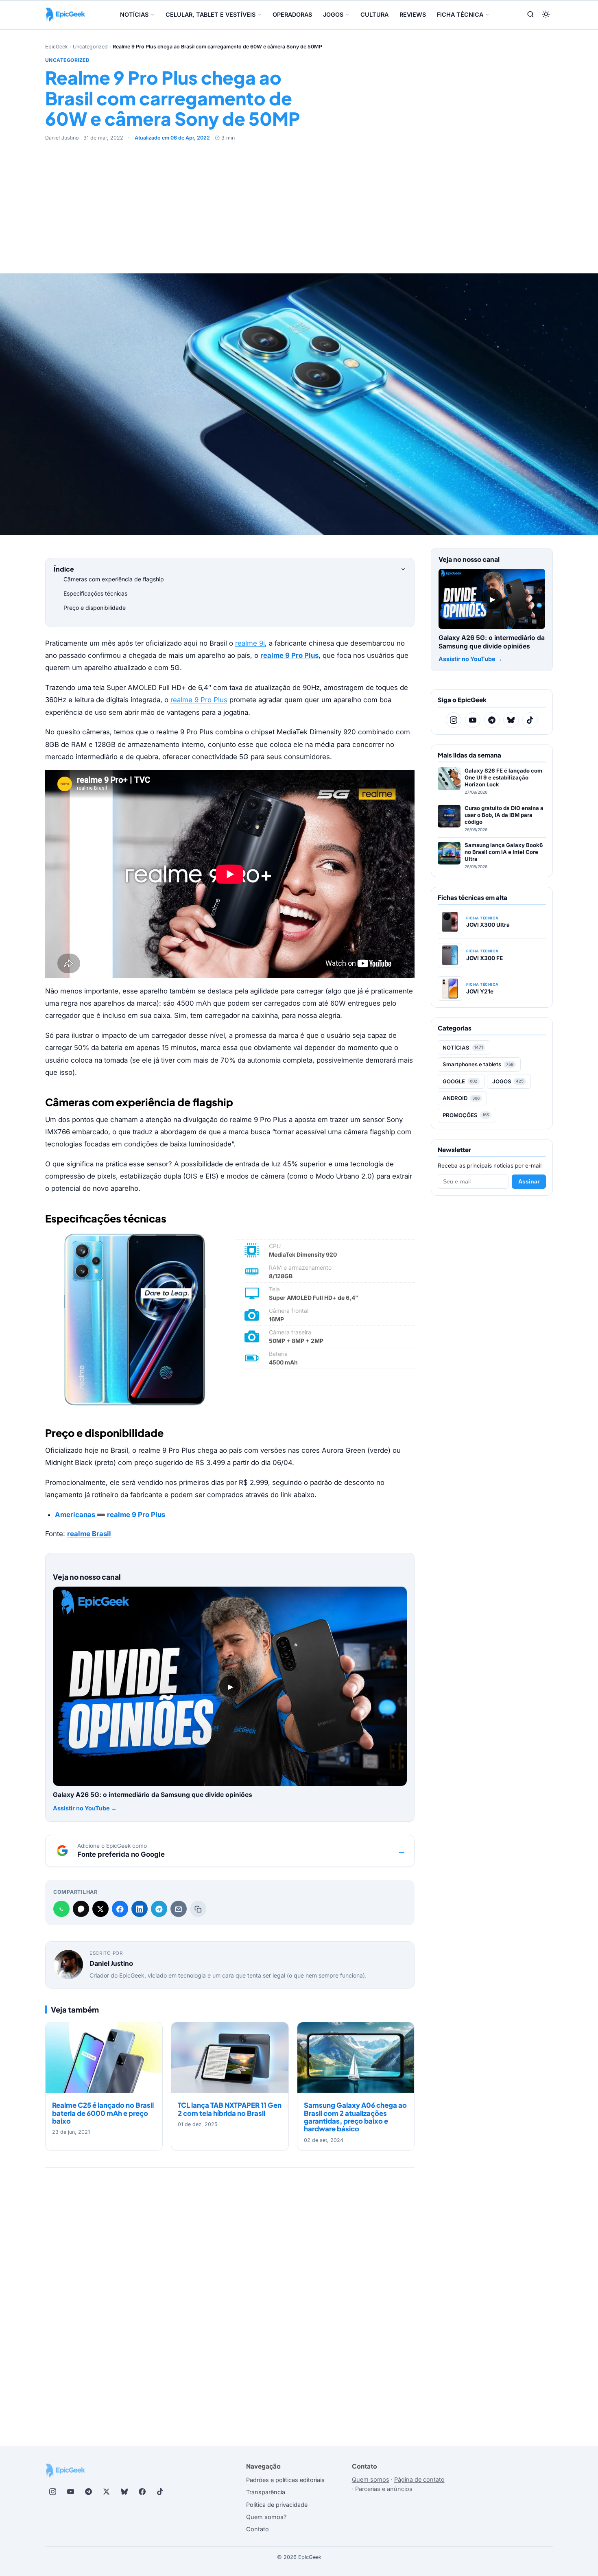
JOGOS (333, 14)
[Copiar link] (198, 1909)
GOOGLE (460, 1081)
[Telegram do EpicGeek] (492, 720)
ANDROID (461, 1098)
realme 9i (250, 643)
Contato (258, 2529)
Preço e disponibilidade (95, 608)
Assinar (529, 1182)
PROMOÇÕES (466, 1115)
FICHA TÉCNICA (460, 14)
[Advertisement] (299, 203)
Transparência (266, 2492)
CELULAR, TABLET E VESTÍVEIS (211, 14)
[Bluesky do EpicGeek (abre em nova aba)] (124, 2492)
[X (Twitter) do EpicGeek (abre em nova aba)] (106, 2492)
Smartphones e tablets (478, 1064)
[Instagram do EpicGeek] (454, 720)
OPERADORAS (292, 14)
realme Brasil (89, 1534)
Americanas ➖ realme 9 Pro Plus (110, 1515)
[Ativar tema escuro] (546, 15)
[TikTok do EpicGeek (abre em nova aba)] (160, 2492)
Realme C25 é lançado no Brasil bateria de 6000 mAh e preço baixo (103, 2113)
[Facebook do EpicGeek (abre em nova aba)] (142, 2492)
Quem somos (371, 2479)
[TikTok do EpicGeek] (530, 720)
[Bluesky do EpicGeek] (511, 720)
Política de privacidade (277, 2505)
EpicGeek (57, 47)
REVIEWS (413, 14)
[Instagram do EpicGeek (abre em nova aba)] (52, 2492)
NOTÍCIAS (134, 14)
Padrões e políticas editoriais (285, 2480)
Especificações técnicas (95, 593)
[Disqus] (230, 2292)
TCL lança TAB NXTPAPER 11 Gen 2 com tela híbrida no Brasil (230, 2109)
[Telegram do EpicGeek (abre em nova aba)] (88, 2492)
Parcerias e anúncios (384, 2489)
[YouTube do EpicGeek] (473, 720)
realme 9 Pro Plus (199, 700)
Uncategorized (90, 47)
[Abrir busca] (530, 15)
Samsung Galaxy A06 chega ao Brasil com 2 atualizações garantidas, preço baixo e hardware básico (355, 2117)
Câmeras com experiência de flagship (114, 579)
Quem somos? (266, 2517)
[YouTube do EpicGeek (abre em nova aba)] (70, 2492)
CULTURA (374, 14)
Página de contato (419, 2479)
